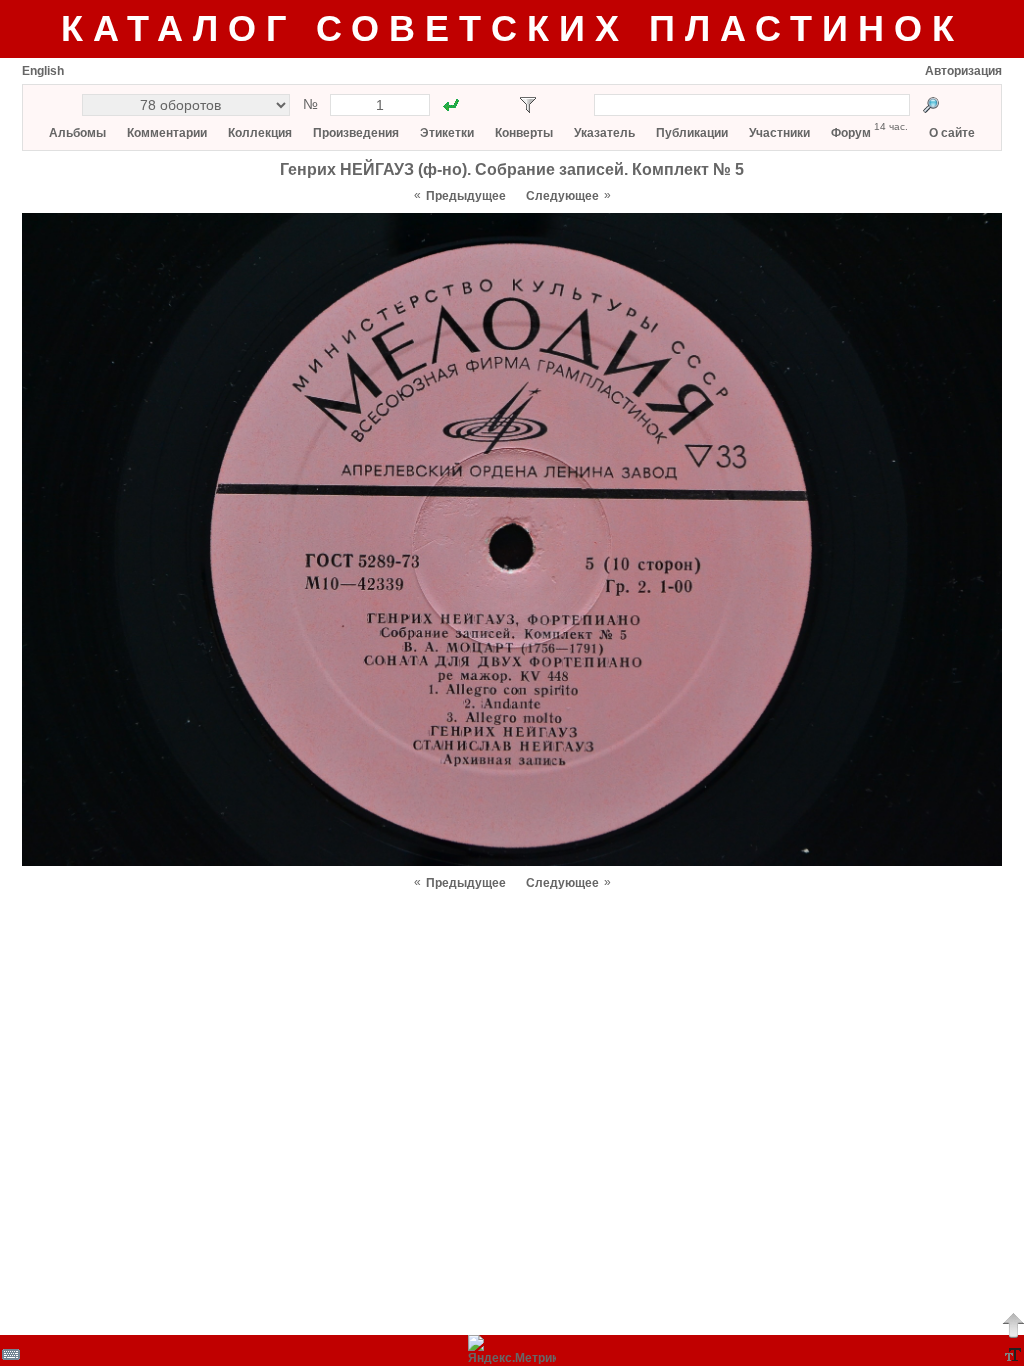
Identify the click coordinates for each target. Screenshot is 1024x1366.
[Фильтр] (528, 105)
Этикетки (447, 133)
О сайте (952, 133)
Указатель (604, 133)
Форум (851, 133)
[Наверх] (1013, 1325)
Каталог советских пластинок (512, 28)
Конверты (524, 133)
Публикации (692, 133)
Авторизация (963, 71)
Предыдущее (466, 196)
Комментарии (167, 133)
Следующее (562, 196)
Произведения (356, 133)
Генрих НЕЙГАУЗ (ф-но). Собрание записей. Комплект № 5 (512, 169)
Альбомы (77, 133)
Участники (779, 133)
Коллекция (260, 133)
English (43, 71)
